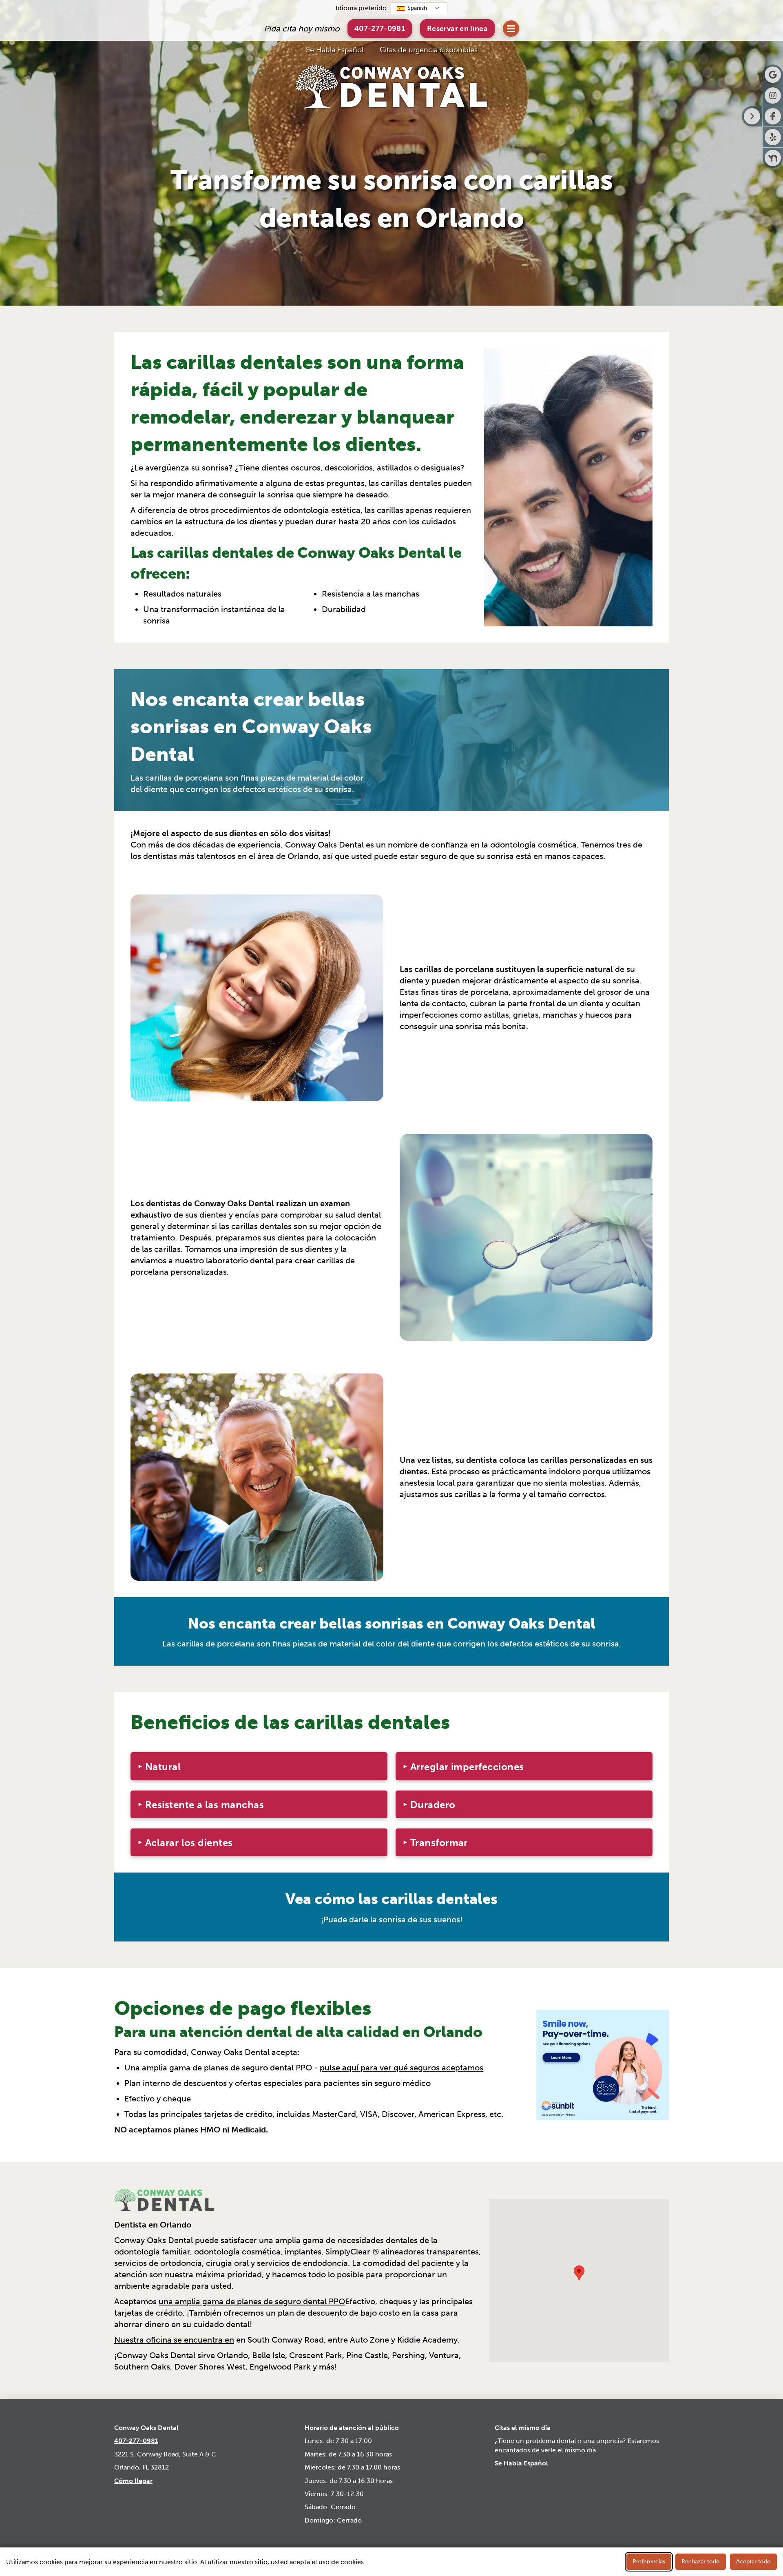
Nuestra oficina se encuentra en (174, 2340)
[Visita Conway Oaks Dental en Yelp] (773, 137)
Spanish (416, 8)
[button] (457, 28)
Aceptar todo (753, 2562)
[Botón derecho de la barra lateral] (752, 116)
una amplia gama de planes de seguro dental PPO (252, 2301)
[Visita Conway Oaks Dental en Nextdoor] (773, 158)
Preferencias (649, 2562)
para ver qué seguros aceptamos (401, 2068)
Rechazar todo (701, 2562)
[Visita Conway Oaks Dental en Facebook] (773, 116)
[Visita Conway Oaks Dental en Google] (773, 75)
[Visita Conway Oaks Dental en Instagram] (773, 95)
